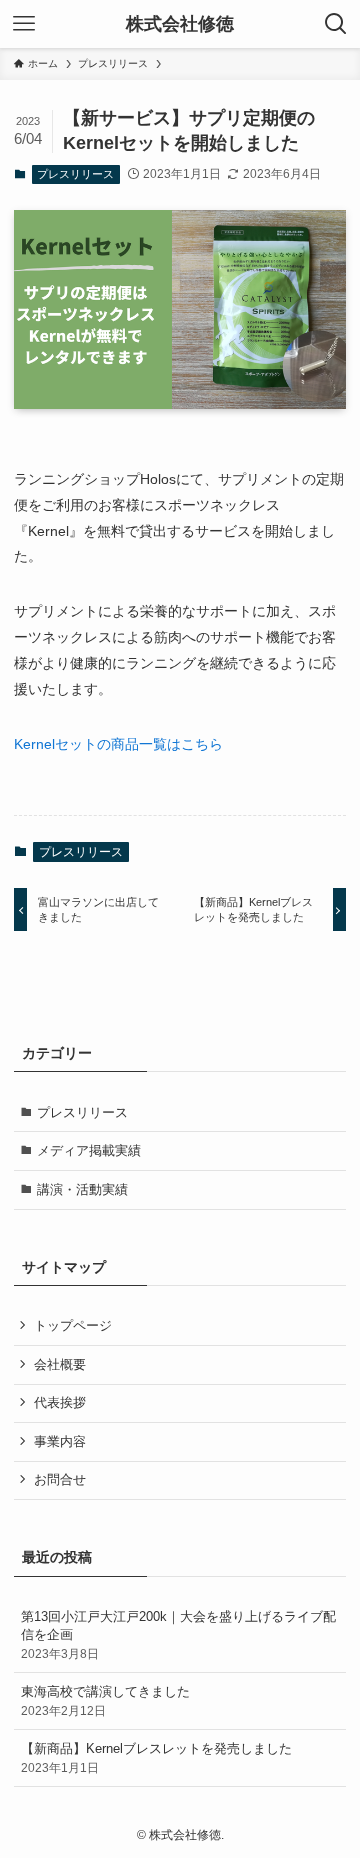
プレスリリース (75, 174)
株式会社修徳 (180, 24)
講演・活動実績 (82, 1189)
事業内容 (60, 1441)
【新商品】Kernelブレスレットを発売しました (156, 1757)
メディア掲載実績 (89, 1150)
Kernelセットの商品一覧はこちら (118, 744)
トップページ (73, 1325)
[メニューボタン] (24, 24)
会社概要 (60, 1364)
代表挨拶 (60, 1402)
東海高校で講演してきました (105, 1700)
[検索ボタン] (336, 24)
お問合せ (60, 1479)
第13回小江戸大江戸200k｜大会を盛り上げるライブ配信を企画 (178, 1634)
